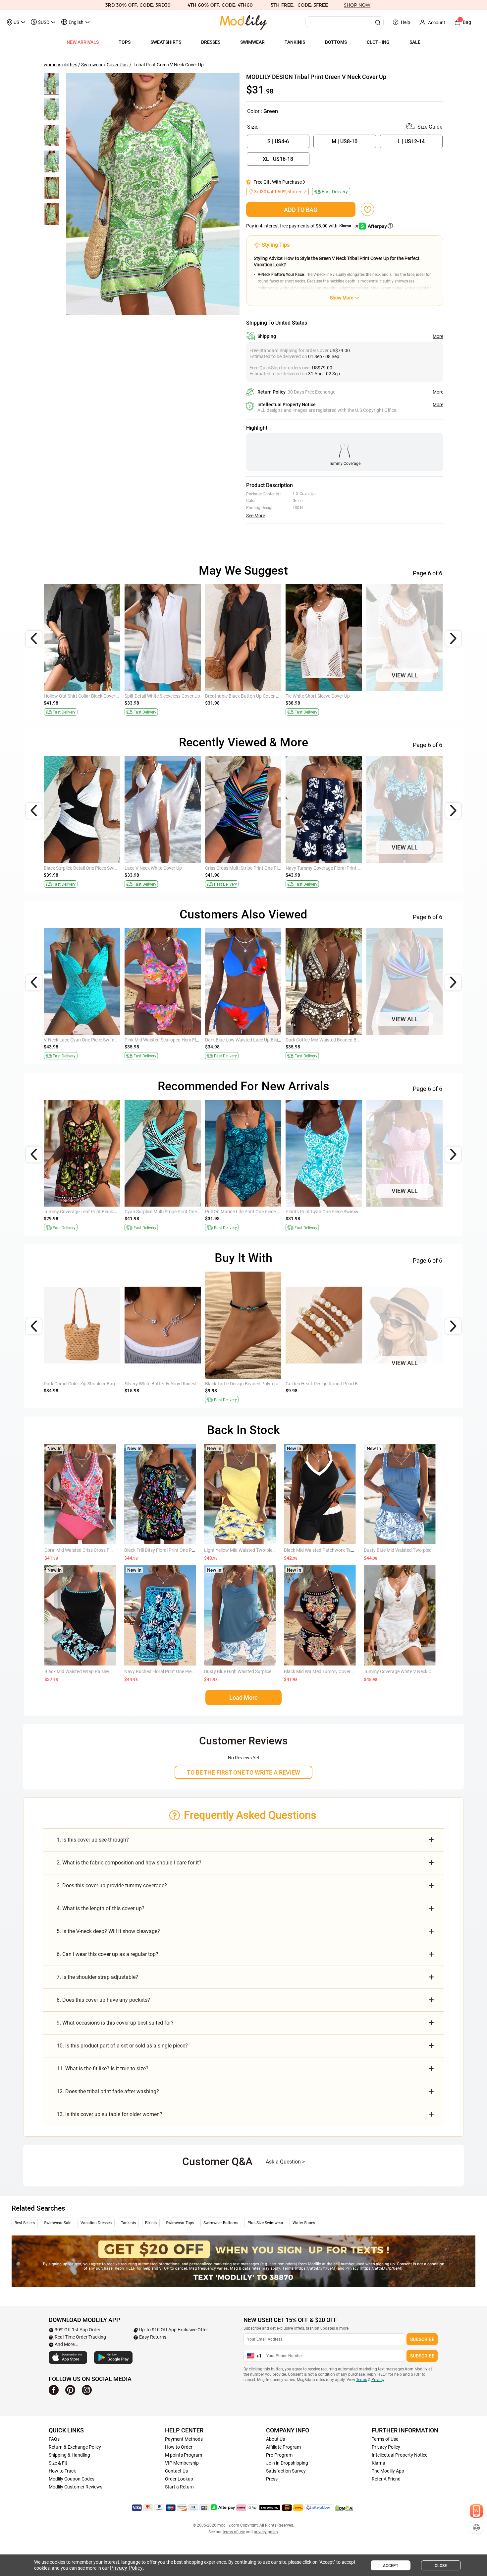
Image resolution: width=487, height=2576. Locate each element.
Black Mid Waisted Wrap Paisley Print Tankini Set (94, 1671)
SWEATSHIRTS (166, 42)
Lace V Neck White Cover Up (153, 696)
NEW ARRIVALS (83, 42)
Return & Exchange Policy (75, 2447)
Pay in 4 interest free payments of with (303, 226)
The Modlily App (388, 2471)
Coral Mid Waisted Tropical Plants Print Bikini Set (94, 1040)
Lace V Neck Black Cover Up (234, 696)
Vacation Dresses (96, 2223)
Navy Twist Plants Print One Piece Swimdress (413, 868)
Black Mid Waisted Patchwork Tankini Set (326, 1550)
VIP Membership (182, 2463)
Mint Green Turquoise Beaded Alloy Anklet (248, 1384)
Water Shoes (304, 2223)
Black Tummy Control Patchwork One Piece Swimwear (180, 868)
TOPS (125, 42)
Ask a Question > (285, 2162)
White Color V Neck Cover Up (73, 696)
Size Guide (429, 127)
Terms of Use (385, 2439)
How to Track (62, 2471)
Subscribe (422, 2339)
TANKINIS (295, 42)
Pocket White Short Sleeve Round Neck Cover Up (416, 696)
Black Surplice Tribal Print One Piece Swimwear (334, 868)
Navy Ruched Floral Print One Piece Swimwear (171, 1671)
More (438, 336)
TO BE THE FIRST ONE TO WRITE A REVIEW (243, 1772)
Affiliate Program (283, 2447)
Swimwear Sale (58, 2223)
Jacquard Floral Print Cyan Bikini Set (162, 1040)
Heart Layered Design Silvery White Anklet (167, 1384)
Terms (362, 2380)
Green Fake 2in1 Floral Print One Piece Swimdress (95, 1212)
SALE (415, 42)
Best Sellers (25, 2223)
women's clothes (60, 65)
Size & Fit (58, 2463)
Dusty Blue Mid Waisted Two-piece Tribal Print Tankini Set (422, 1550)
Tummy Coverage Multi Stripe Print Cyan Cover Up (337, 696)
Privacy (378, 2380)
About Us (275, 2439)
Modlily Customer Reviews (76, 2487)
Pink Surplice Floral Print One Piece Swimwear (91, 868)
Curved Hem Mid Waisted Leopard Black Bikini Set (337, 1040)
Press (272, 2479)
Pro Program (279, 2455)
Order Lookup (179, 2479)
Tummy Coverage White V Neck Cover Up (405, 1671)
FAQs (54, 2439)
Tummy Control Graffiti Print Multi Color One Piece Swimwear (267, 868)
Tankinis (128, 2223)
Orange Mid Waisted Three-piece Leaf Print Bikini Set (339, 1212)
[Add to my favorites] (367, 209)
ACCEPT (391, 2566)
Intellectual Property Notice (400, 2455)
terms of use (234, 2532)
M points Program (184, 2455)
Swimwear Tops (180, 2223)
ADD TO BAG (301, 210)
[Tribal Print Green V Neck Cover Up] (153, 194)
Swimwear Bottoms (221, 2223)
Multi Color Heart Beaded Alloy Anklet (405, 1384)
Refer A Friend (386, 2479)
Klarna (379, 2463)
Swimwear (92, 65)
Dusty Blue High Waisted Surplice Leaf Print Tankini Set (260, 1671)
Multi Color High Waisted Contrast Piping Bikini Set (257, 1040)
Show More (342, 298)
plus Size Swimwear (265, 2223)
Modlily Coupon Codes (72, 2479)
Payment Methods (184, 2439)
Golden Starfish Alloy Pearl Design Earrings (88, 1384)
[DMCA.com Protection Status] (344, 2508)
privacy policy (266, 2532)
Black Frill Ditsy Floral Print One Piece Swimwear (173, 1550)
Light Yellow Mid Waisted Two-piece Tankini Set (252, 1550)
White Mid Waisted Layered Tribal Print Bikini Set (174, 1212)
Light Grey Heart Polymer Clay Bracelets (327, 1384)
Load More (243, 1697)
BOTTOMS (336, 42)
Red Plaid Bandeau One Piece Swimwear (408, 1212)
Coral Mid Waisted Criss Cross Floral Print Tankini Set (98, 1550)
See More (256, 516)
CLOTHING (378, 42)
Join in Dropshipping (287, 2463)
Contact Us (176, 2471)
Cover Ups (117, 65)
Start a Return (179, 2487)
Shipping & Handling (69, 2455)
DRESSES (211, 42)
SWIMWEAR (252, 42)
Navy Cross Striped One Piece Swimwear (246, 1212)
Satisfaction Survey (286, 2471)
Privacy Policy (386, 2447)
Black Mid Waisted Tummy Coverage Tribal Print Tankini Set (344, 1671)
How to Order (179, 2447)
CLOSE (441, 2566)
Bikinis (151, 2223)
